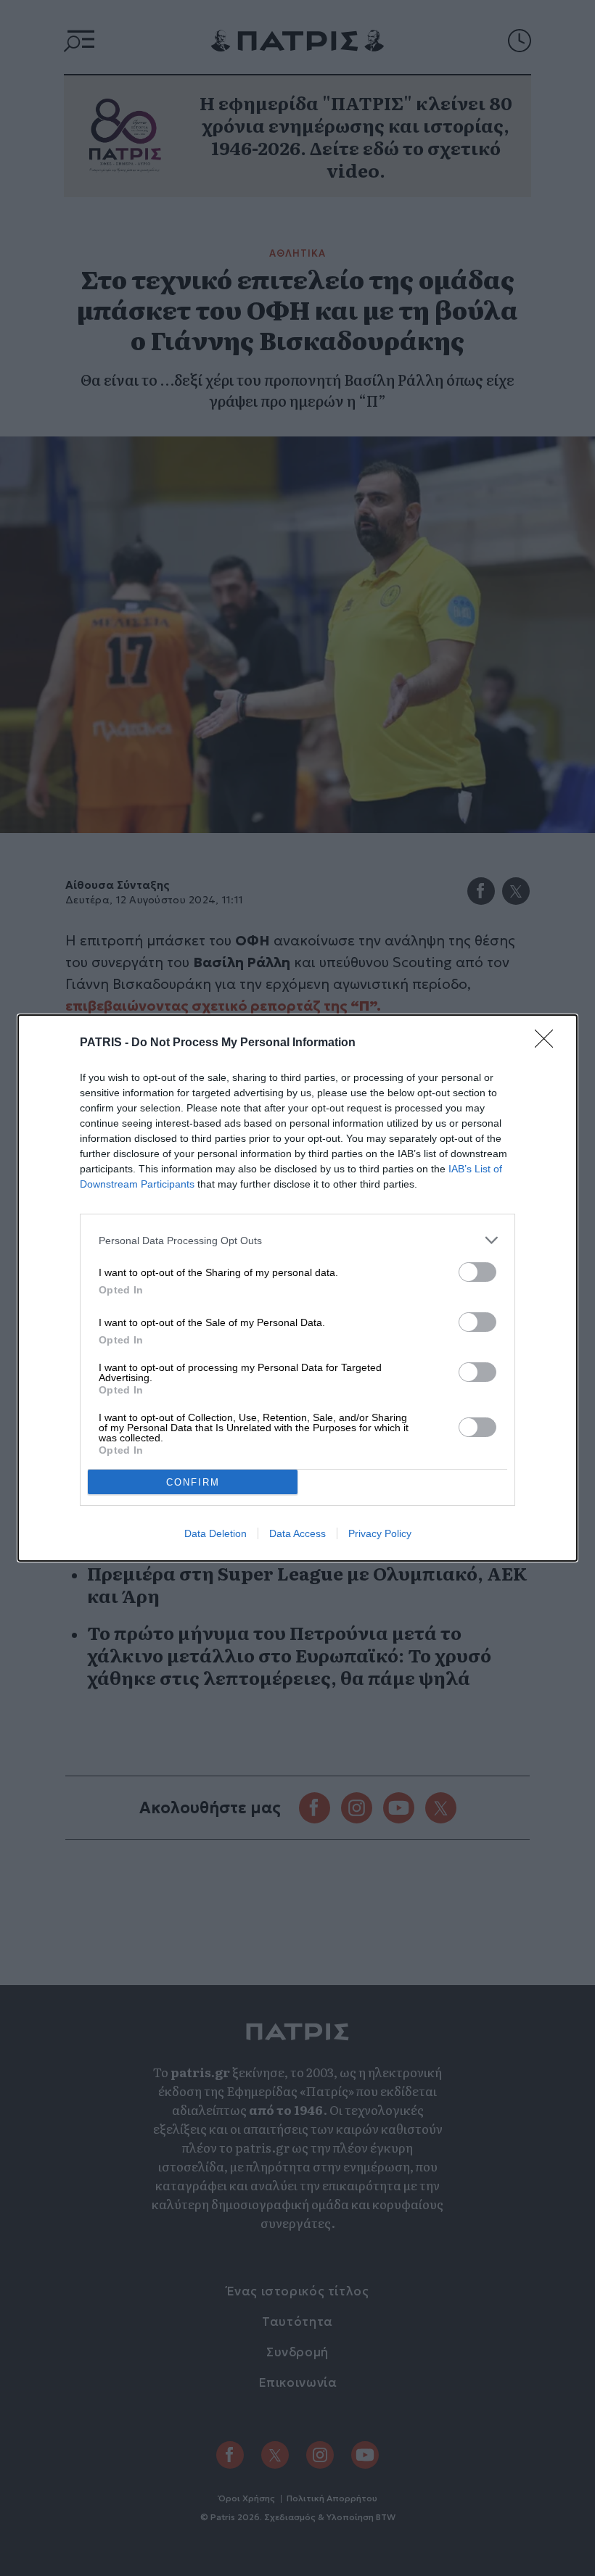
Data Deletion (216, 1533)
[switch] (477, 1272)
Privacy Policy (380, 1533)
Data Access (297, 1533)
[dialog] (297, 1288)
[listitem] (297, 1240)
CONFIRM (193, 1482)
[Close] (549, 1043)
